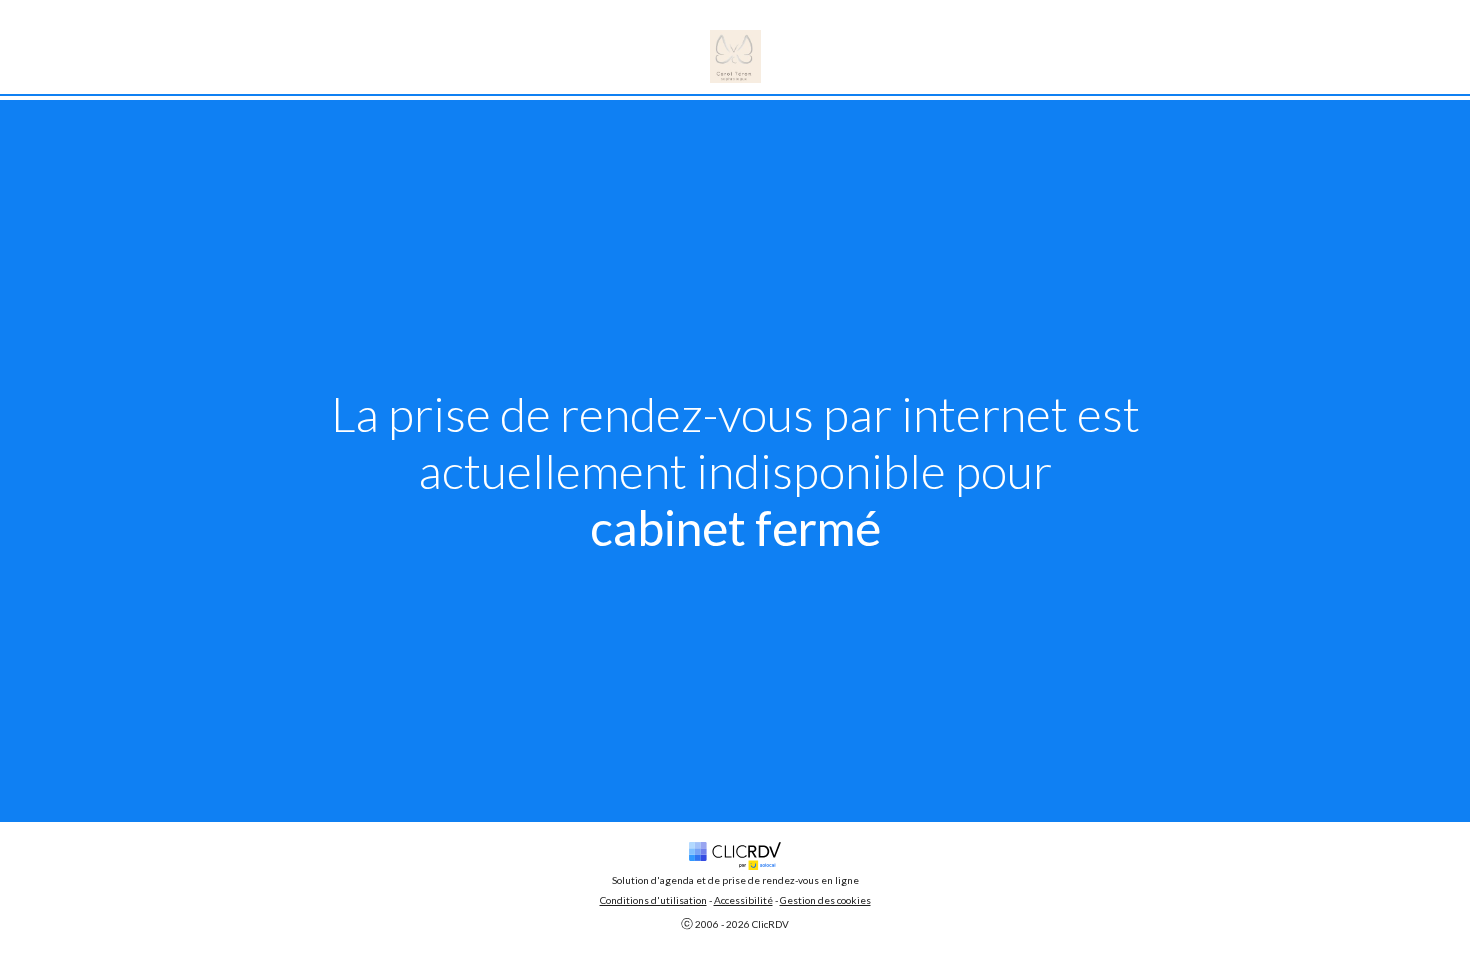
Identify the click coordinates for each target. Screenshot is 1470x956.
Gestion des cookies (825, 900)
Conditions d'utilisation (653, 900)
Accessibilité (743, 900)
